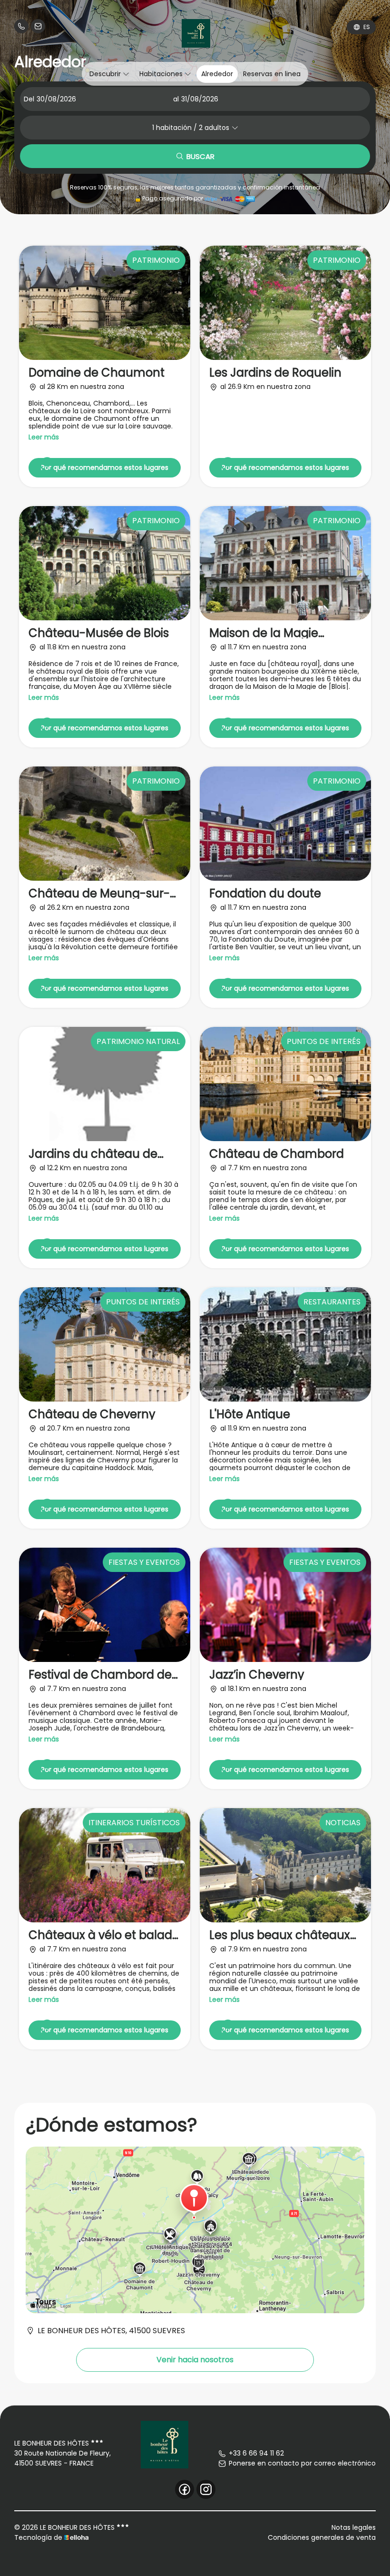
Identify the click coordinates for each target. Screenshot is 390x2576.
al (176, 99)
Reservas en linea (272, 74)
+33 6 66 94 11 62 (256, 2453)
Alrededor (217, 74)
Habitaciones (162, 74)
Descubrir (106, 74)
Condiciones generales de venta (322, 2537)
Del (29, 99)
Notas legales (354, 2527)
